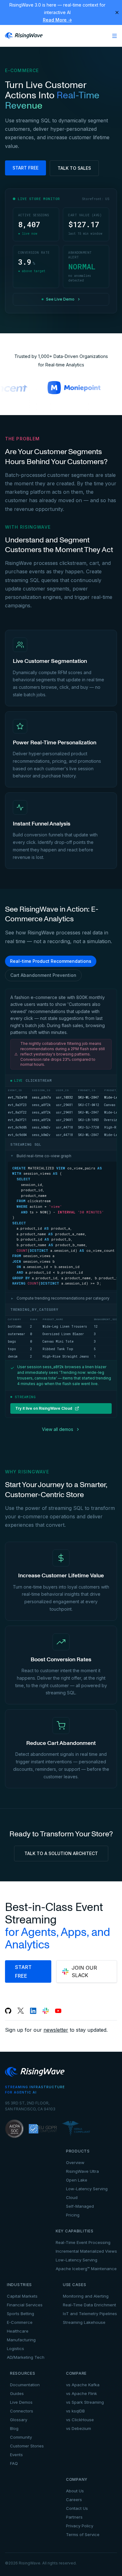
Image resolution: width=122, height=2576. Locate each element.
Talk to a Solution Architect (61, 1853)
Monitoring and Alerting (86, 2296)
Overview (75, 2162)
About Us (75, 2491)
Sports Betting (20, 2314)
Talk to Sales (74, 168)
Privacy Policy (80, 2526)
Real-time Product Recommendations (51, 961)
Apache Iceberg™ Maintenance (86, 2269)
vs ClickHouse (80, 2420)
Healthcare (18, 2331)
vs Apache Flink (81, 2393)
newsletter (56, 2030)
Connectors (22, 2411)
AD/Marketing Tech (26, 2357)
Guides (17, 2393)
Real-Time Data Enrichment (89, 2305)
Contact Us (77, 2508)
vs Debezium (79, 2428)
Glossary (19, 2420)
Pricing (73, 2215)
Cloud (72, 2197)
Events (16, 2455)
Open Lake (77, 2180)
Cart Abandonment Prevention (43, 975)
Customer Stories (27, 2446)
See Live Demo (60, 299)
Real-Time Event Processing (83, 2242)
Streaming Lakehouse (84, 2322)
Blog (14, 2428)
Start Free (25, 168)
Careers (74, 2500)
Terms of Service (83, 2534)
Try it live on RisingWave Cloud (44, 1408)
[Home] (24, 36)
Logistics (15, 2348)
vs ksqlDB (75, 2411)
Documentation (25, 2385)
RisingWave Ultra (82, 2171)
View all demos (58, 1429)
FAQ (14, 2463)
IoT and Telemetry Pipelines (90, 2314)
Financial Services (25, 2305)
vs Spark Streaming (85, 2402)
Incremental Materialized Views (86, 2251)
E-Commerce (20, 2322)
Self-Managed (80, 2206)
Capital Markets (22, 2296)
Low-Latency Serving (87, 2189)
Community (21, 2437)
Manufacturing (21, 2340)
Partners (74, 2517)
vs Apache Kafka (83, 2385)
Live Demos (21, 2402)
